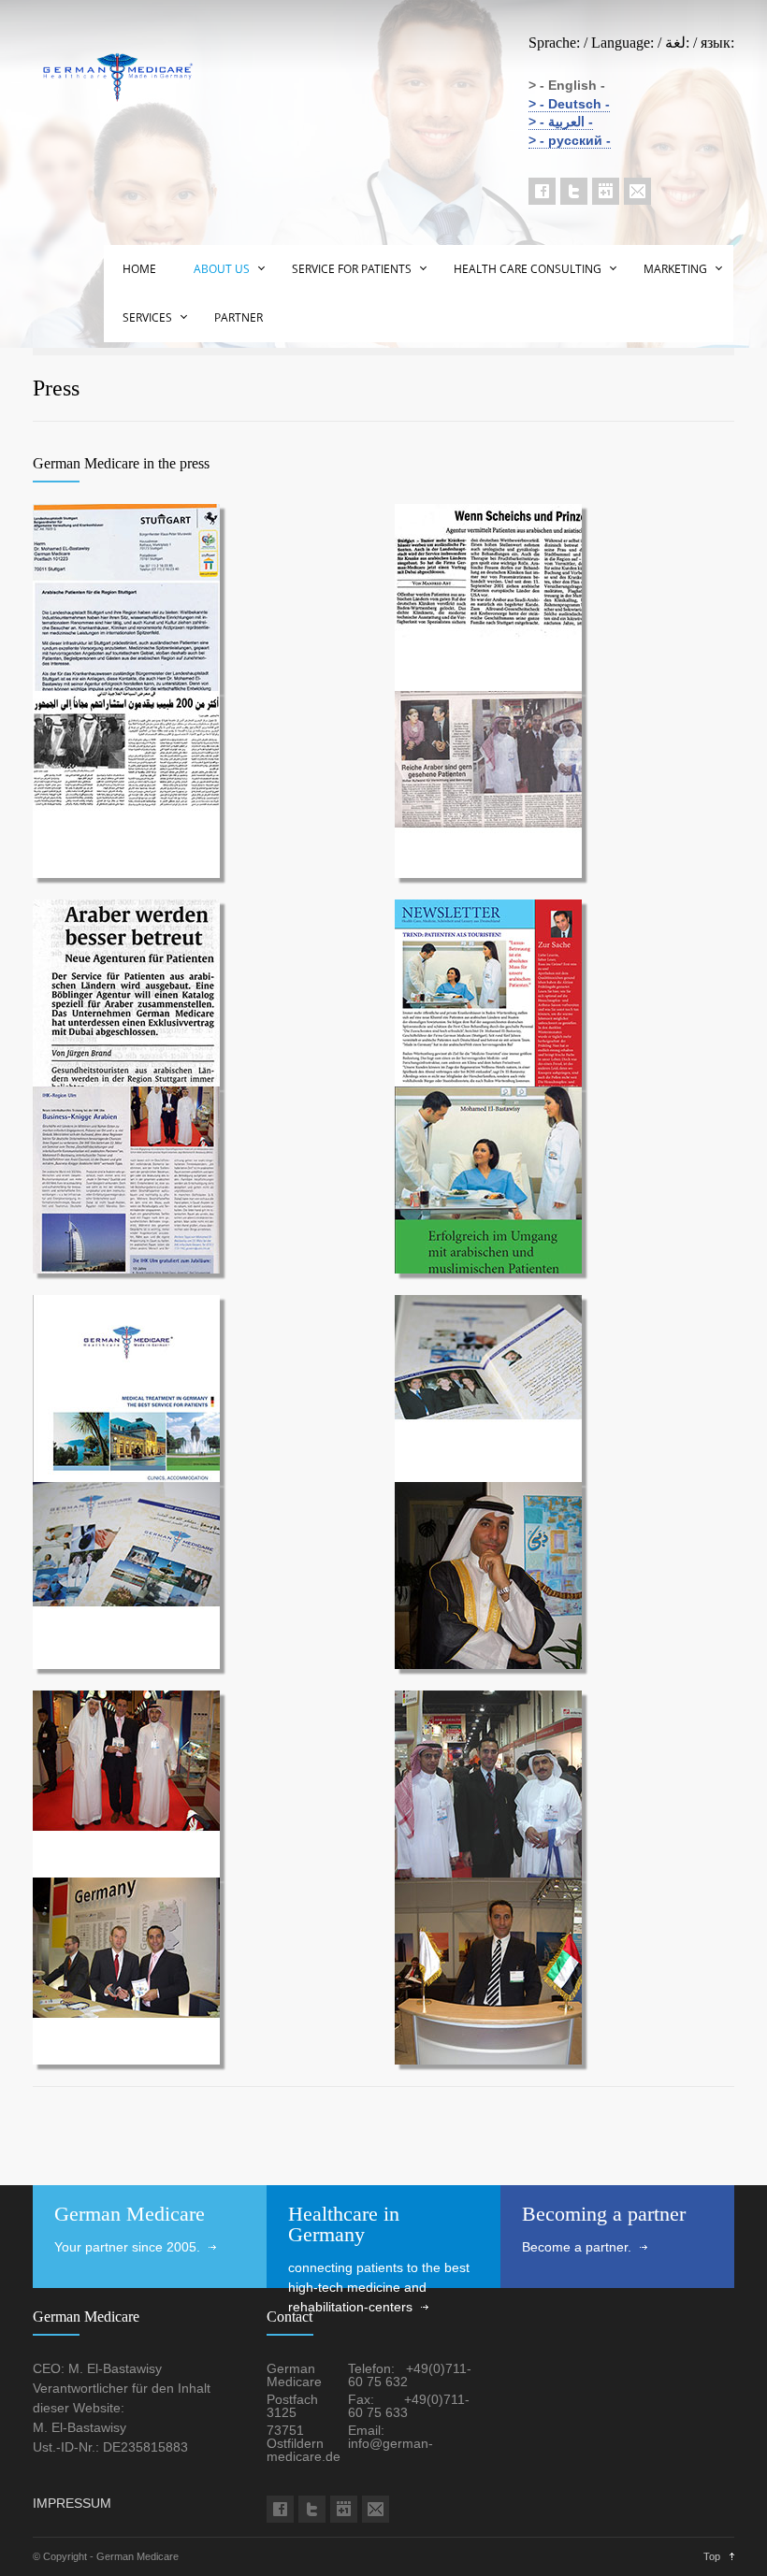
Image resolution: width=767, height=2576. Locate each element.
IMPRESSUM (72, 2503)
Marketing (675, 269)
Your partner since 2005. (127, 2247)
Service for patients (352, 269)
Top (712, 2556)
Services (147, 317)
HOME (139, 269)
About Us (222, 269)
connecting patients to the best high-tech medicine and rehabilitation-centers (379, 2287)
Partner (239, 317)
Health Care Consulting (528, 269)
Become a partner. (577, 2247)
